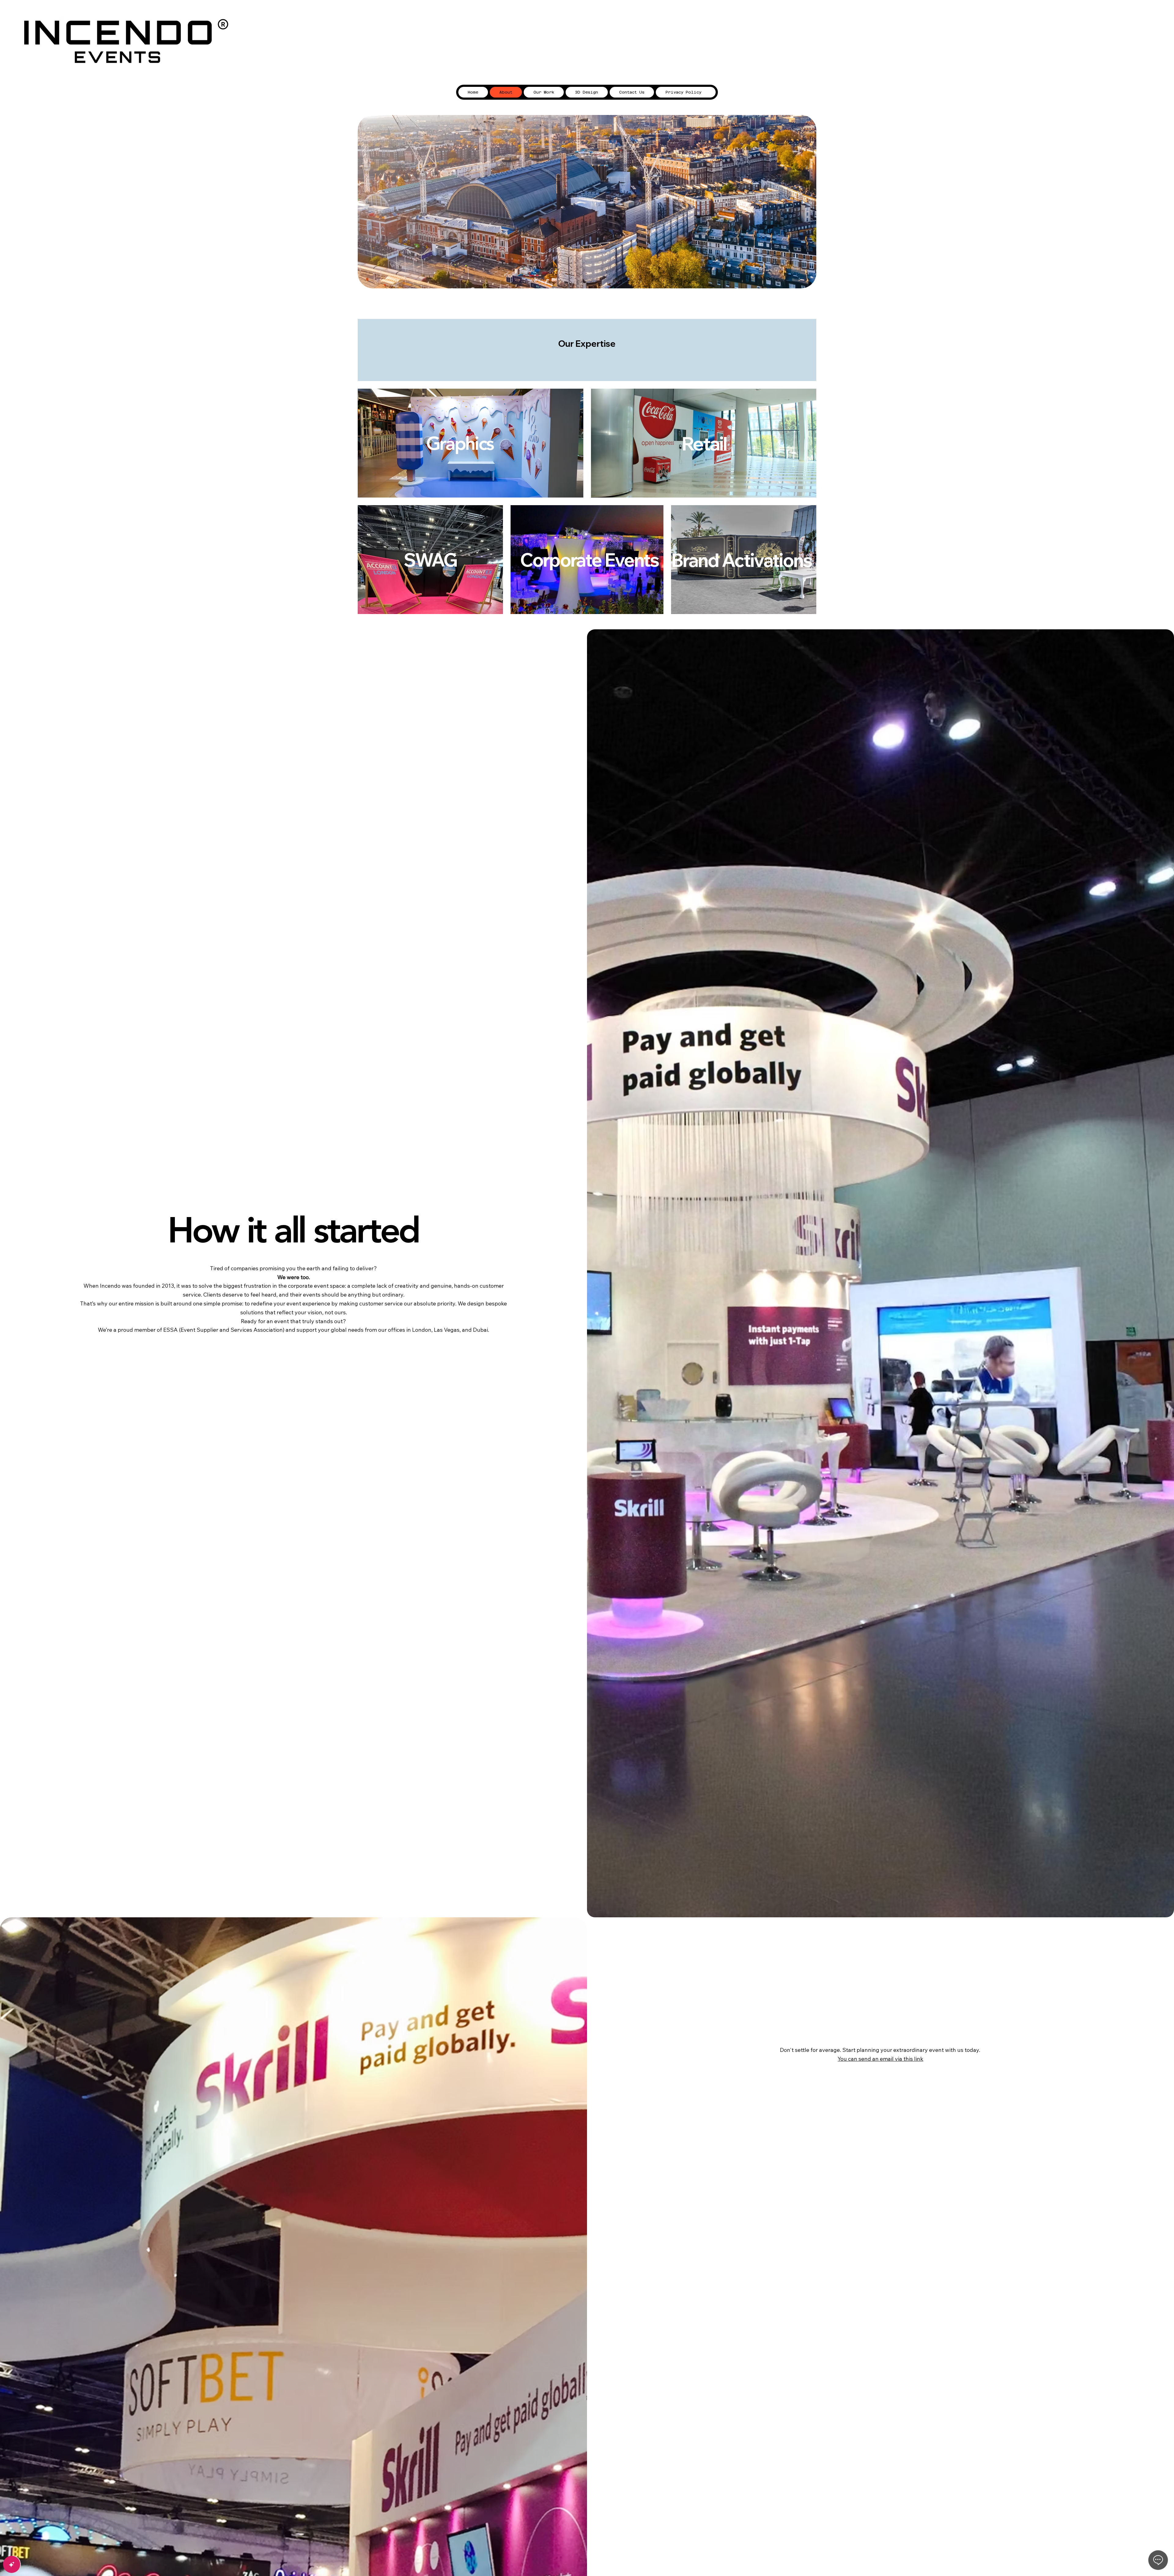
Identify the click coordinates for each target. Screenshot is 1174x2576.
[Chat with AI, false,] (12, 2564)
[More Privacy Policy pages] (705, 92)
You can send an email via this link (880, 2059)
